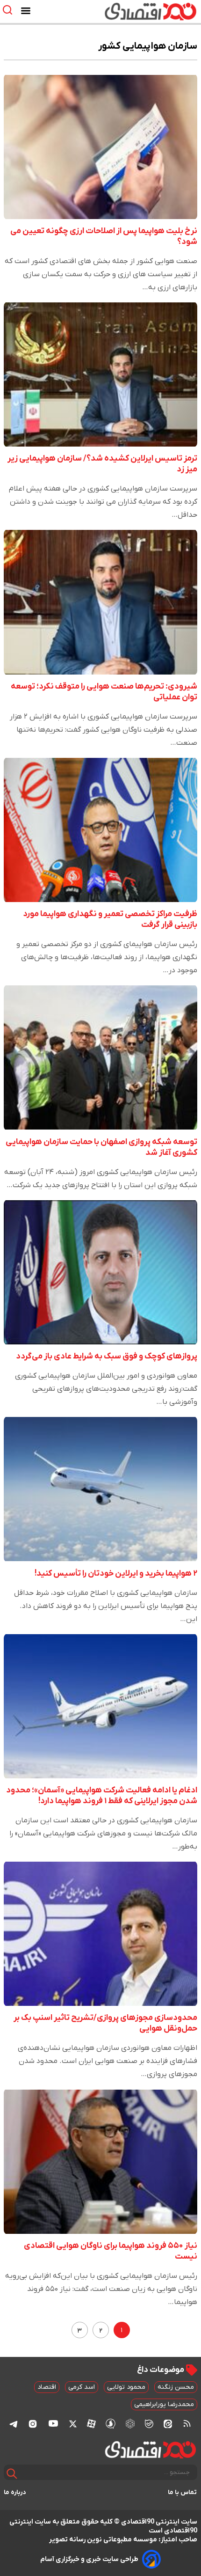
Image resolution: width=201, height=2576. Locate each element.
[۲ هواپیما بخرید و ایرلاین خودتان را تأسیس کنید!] (100, 1489)
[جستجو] (12, 2474)
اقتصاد (47, 2387)
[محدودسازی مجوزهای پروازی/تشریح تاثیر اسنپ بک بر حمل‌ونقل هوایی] (100, 1934)
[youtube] (53, 2423)
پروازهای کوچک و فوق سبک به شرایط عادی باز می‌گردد (107, 1356)
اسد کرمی (82, 2387)
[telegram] (14, 2424)
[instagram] (33, 2423)
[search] (10, 10)
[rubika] (130, 2424)
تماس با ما (183, 2492)
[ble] (149, 2423)
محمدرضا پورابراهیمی (164, 2404)
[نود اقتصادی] (128, 11)
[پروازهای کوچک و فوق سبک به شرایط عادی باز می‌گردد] (100, 1272)
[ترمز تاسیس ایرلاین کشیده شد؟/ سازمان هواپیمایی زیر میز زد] (100, 374)
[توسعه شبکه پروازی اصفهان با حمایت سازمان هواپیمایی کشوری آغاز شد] (100, 1057)
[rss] (187, 2423)
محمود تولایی (126, 2387)
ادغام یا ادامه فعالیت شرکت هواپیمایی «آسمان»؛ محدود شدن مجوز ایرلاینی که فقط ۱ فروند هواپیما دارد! (102, 1796)
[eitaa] (168, 2423)
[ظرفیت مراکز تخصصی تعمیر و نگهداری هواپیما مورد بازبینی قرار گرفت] (100, 830)
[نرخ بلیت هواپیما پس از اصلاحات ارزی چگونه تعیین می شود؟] (100, 147)
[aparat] (91, 2423)
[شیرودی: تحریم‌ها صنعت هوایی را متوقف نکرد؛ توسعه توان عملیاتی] (100, 602)
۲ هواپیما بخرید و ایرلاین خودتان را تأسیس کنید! (116, 1574)
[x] (73, 2423)
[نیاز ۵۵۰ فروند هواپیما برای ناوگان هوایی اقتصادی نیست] (100, 2161)
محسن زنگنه (176, 2387)
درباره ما (15, 2492)
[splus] (111, 2424)
